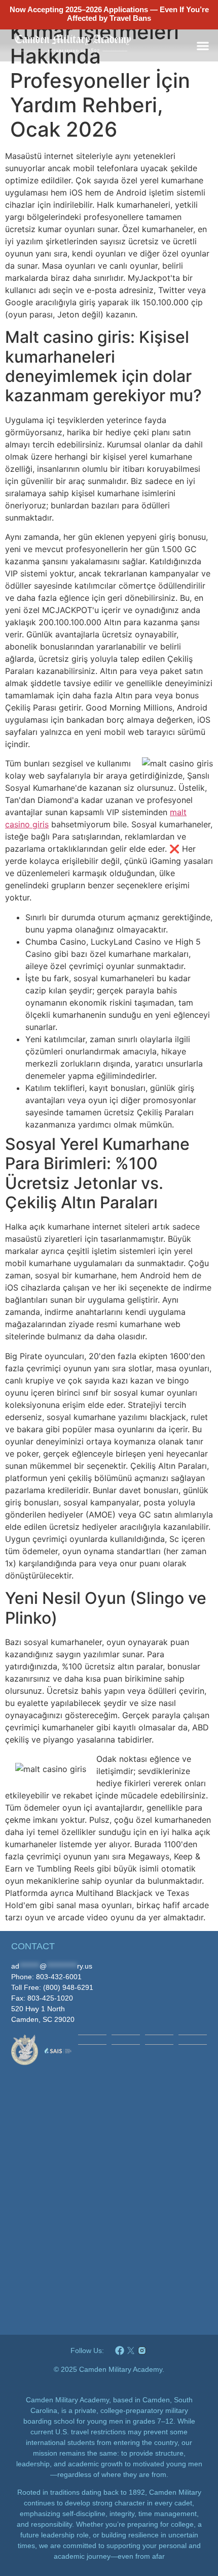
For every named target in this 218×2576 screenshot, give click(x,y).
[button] (203, 45)
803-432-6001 (59, 1977)
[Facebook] (120, 2350)
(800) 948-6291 (68, 1987)
